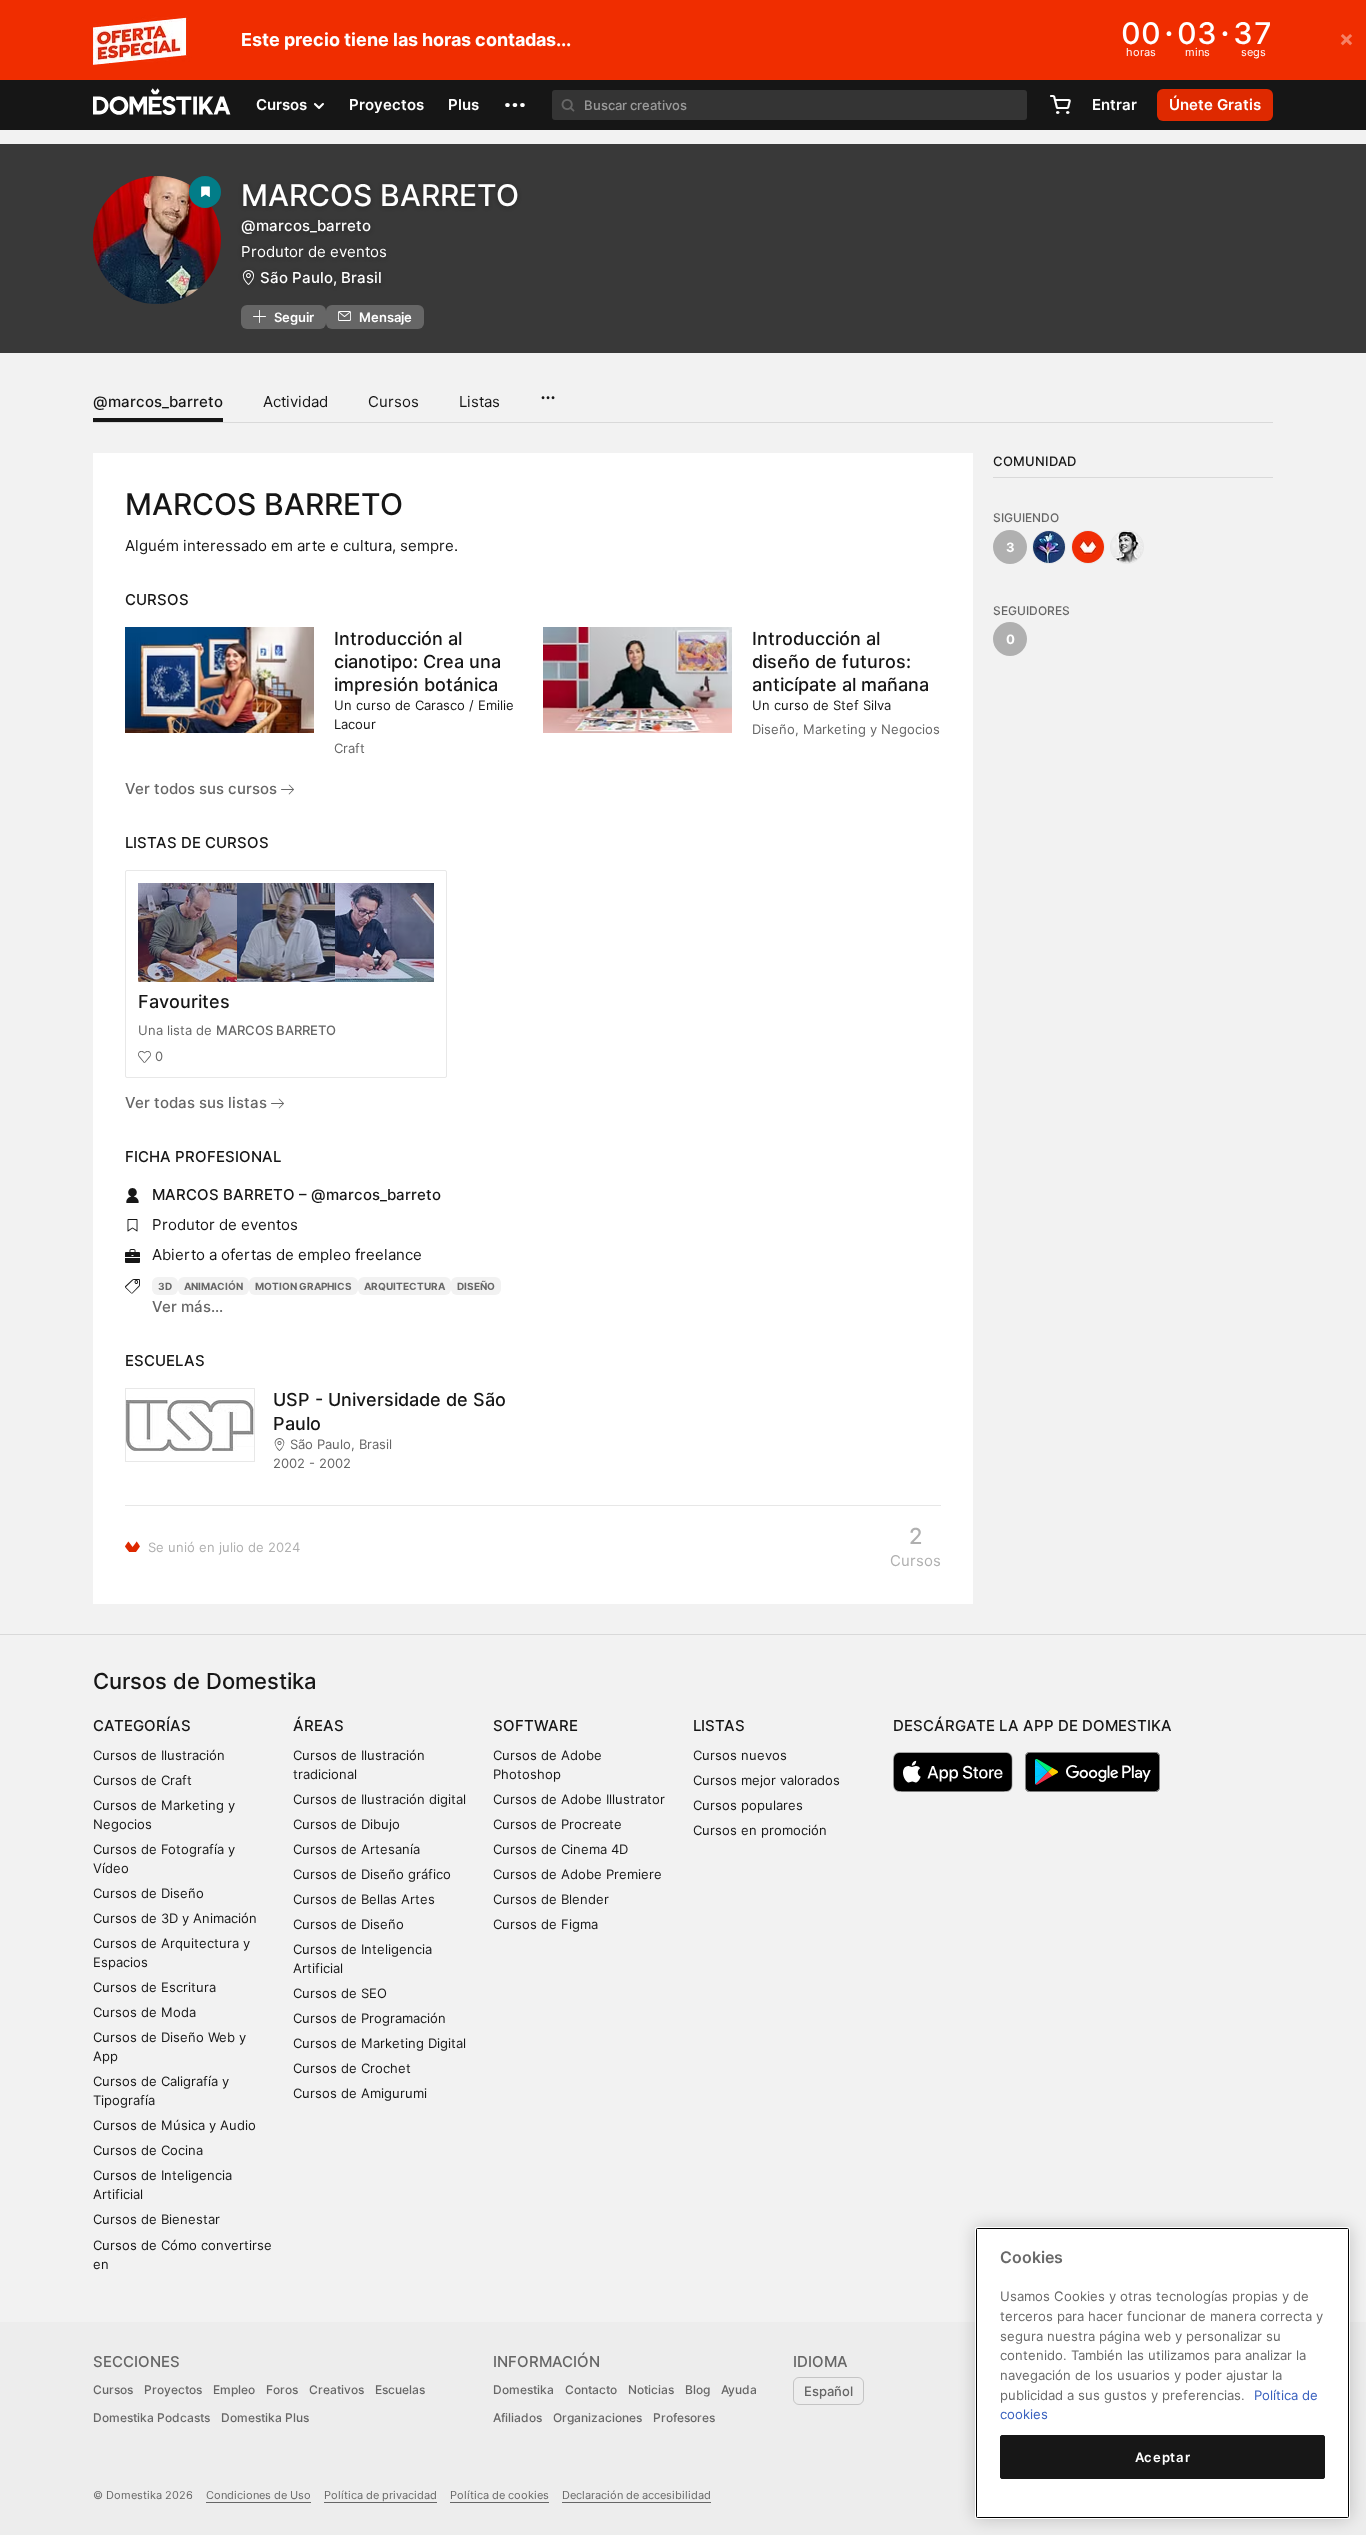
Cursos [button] (283, 104)
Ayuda (739, 2389)
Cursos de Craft (142, 1780)
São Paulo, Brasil (321, 277)
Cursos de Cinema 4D (560, 1849)
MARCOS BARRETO (276, 1030)
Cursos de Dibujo (346, 1824)
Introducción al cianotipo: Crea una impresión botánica (417, 661)
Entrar (1114, 104)
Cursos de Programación (369, 2018)
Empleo (234, 2389)
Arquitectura (404, 1286)
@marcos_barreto (158, 401)
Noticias (651, 2389)
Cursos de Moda (144, 2012)
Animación (213, 1286)
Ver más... (187, 1306)
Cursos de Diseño (148, 1893)
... (547, 391)
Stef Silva (862, 705)
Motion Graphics (303, 1286)
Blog (697, 2389)
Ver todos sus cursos (203, 788)
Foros (282, 2389)
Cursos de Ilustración (159, 1755)
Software (535, 1725)
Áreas (318, 1725)
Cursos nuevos (740, 1755)
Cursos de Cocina (148, 2150)
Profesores (684, 2417)
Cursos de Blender (551, 1899)
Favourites (184, 1001)
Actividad (295, 401)
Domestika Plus (265, 2417)
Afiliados (517, 2417)
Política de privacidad (380, 2495)
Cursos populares (748, 1805)
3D (165, 1286)
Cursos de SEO (340, 1993)
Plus (463, 104)
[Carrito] (1060, 105)
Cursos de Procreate (557, 1824)
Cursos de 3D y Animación (175, 1918)
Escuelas (400, 2389)
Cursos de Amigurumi (360, 2093)
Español (828, 2391)
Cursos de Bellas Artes (364, 1899)
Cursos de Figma (545, 1924)
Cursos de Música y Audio (174, 2125)
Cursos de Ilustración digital (379, 1799)
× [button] (1346, 38)
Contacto (591, 2389)
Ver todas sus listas (198, 1102)
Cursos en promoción (760, 1830)
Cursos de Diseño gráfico (372, 1874)
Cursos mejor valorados (766, 1780)
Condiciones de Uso (258, 2495)
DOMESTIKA (162, 105)
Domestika (523, 2389)
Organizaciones (597, 2417)
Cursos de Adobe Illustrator (579, 1799)
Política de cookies (499, 2495)
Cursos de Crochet (352, 2068)
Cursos (393, 401)
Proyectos (386, 104)
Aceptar (1163, 2457)
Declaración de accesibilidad (636, 2495)
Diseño (476, 1286)
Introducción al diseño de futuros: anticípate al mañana (840, 661)
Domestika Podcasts (151, 2417)
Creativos (336, 2389)
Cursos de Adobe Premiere (577, 1874)
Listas (479, 401)
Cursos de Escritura (154, 1987)
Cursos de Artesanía (356, 1849)
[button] (515, 105)
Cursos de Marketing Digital (379, 2043)
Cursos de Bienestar (156, 2219)
